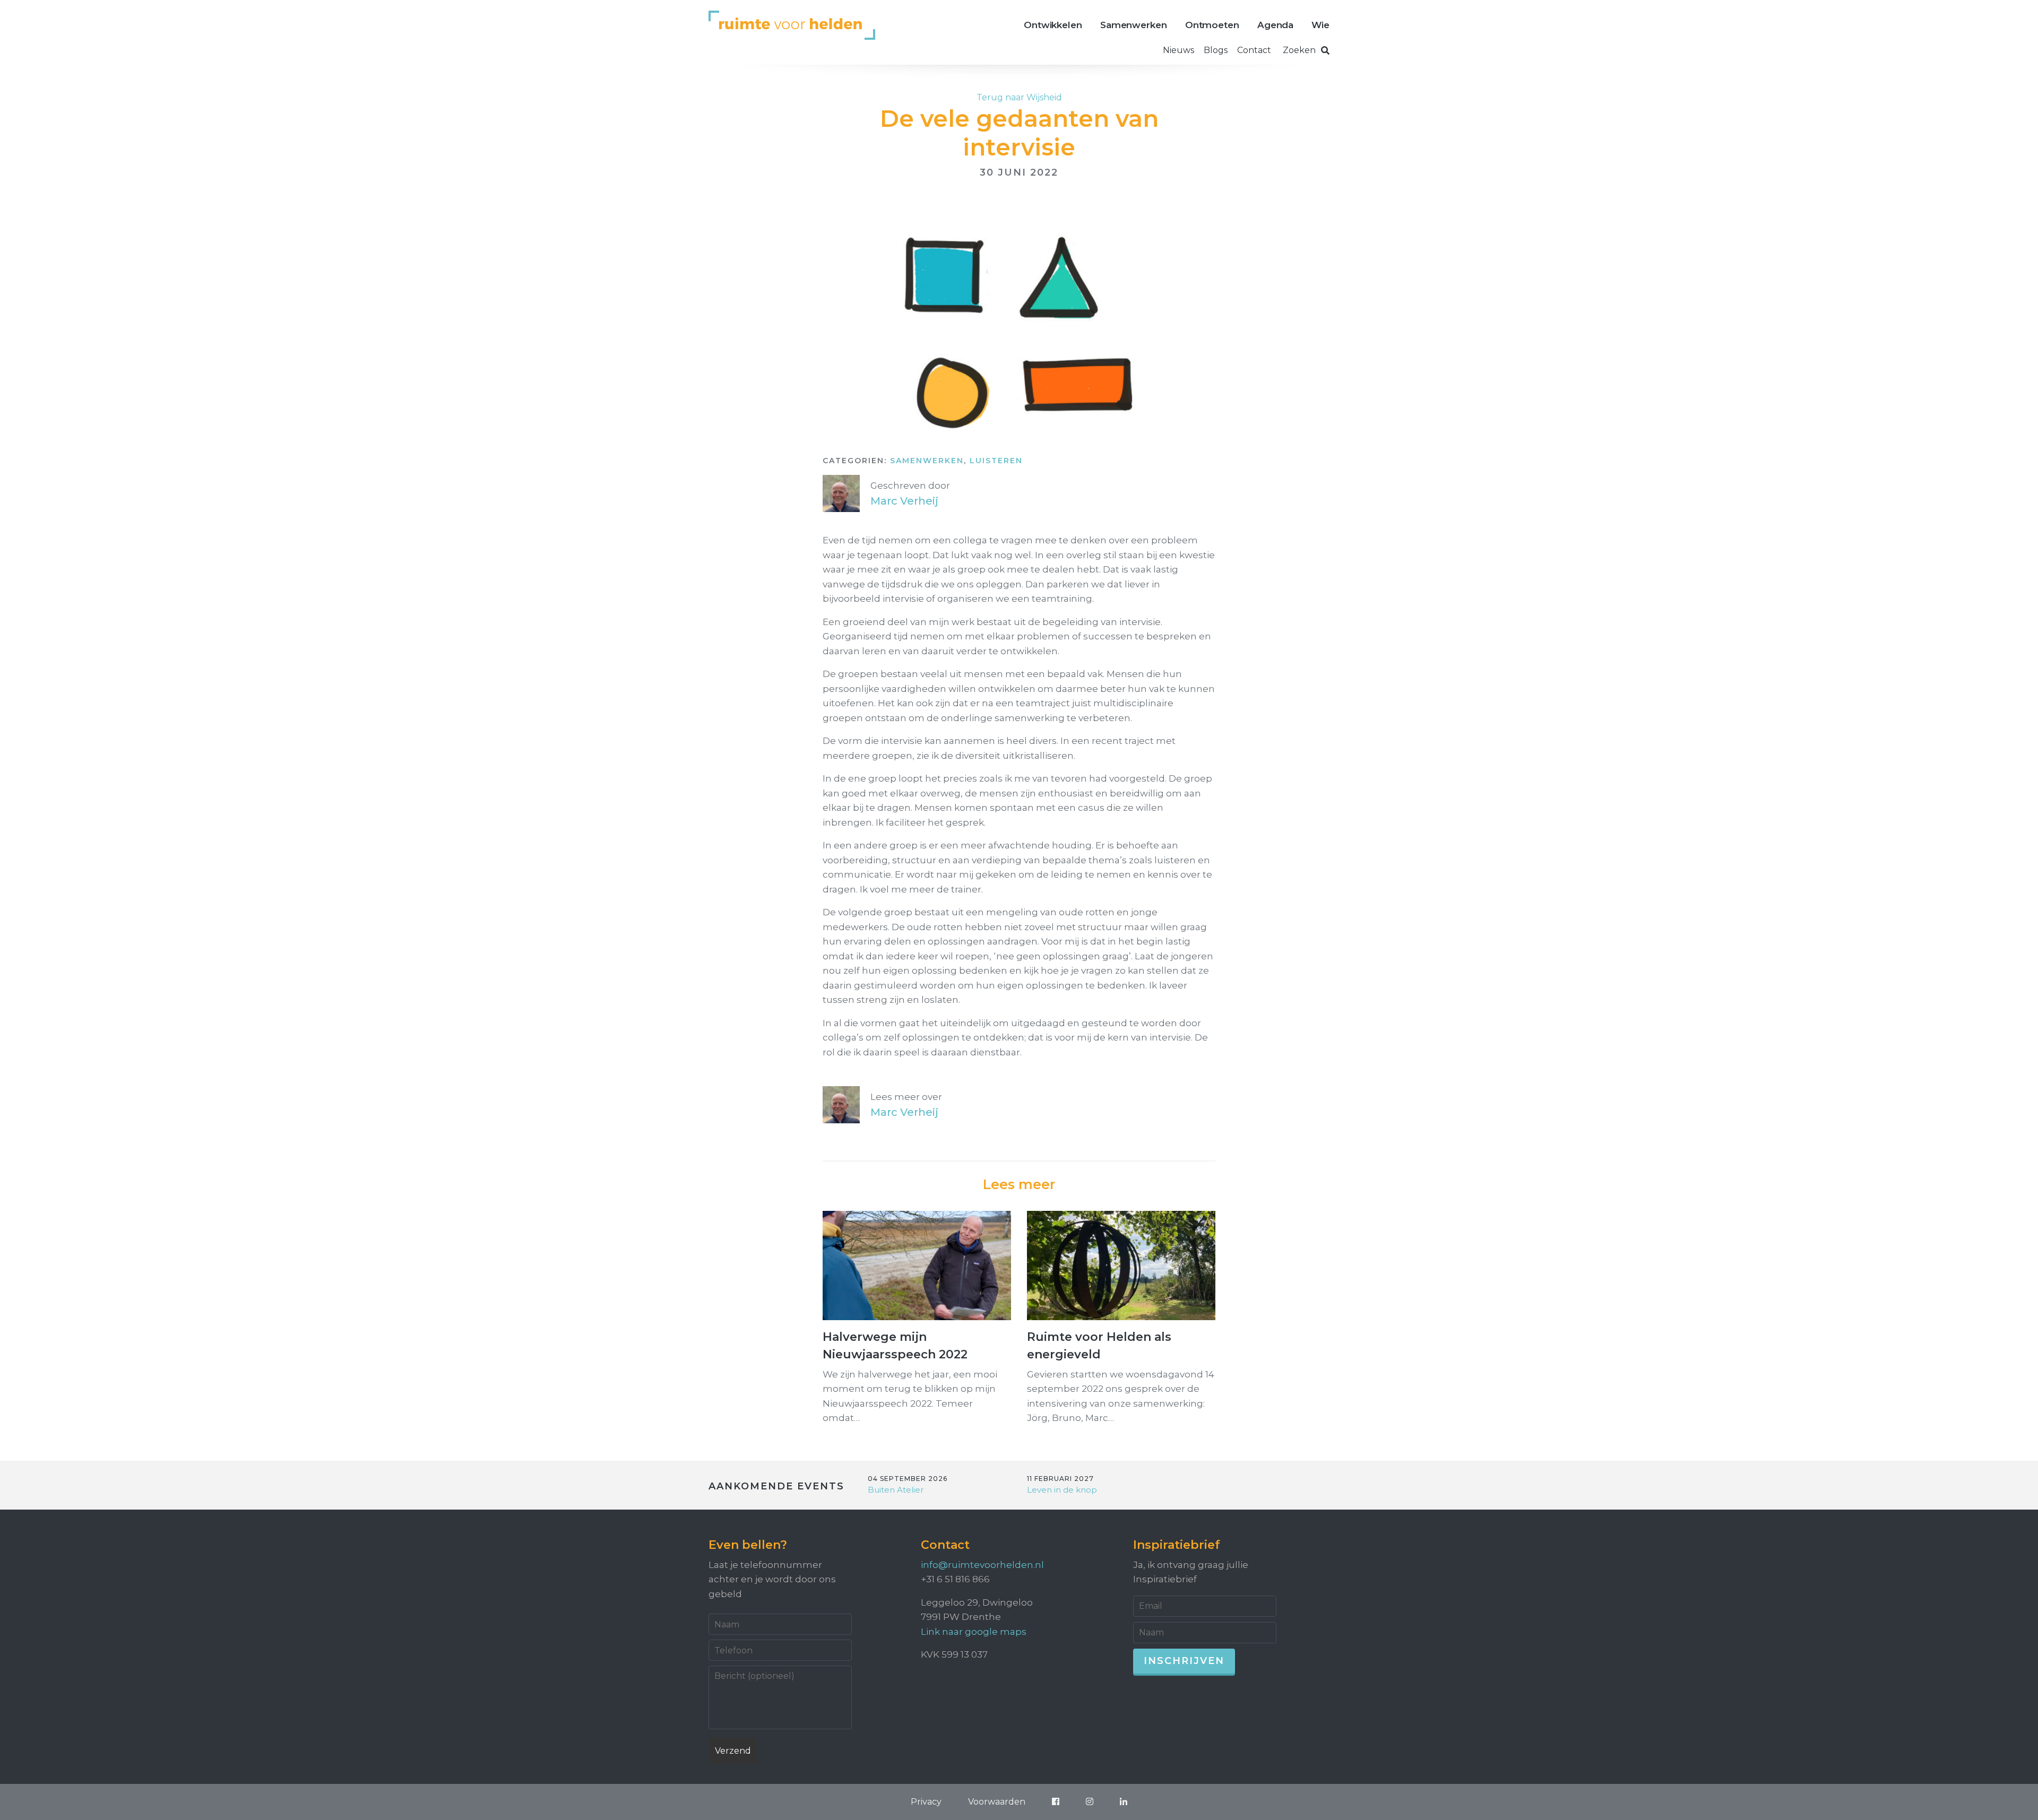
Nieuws (1178, 50)
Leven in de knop (1062, 1490)
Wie (1320, 25)
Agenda (1275, 25)
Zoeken (1299, 50)
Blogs (1216, 50)
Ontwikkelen (1053, 25)
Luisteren (996, 461)
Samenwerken (1134, 25)
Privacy (926, 1802)
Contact (1254, 50)
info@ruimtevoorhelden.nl (982, 1565)
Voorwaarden (997, 1802)
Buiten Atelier (896, 1490)
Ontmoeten (1212, 25)
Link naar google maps (974, 1632)
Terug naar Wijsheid (1019, 97)
